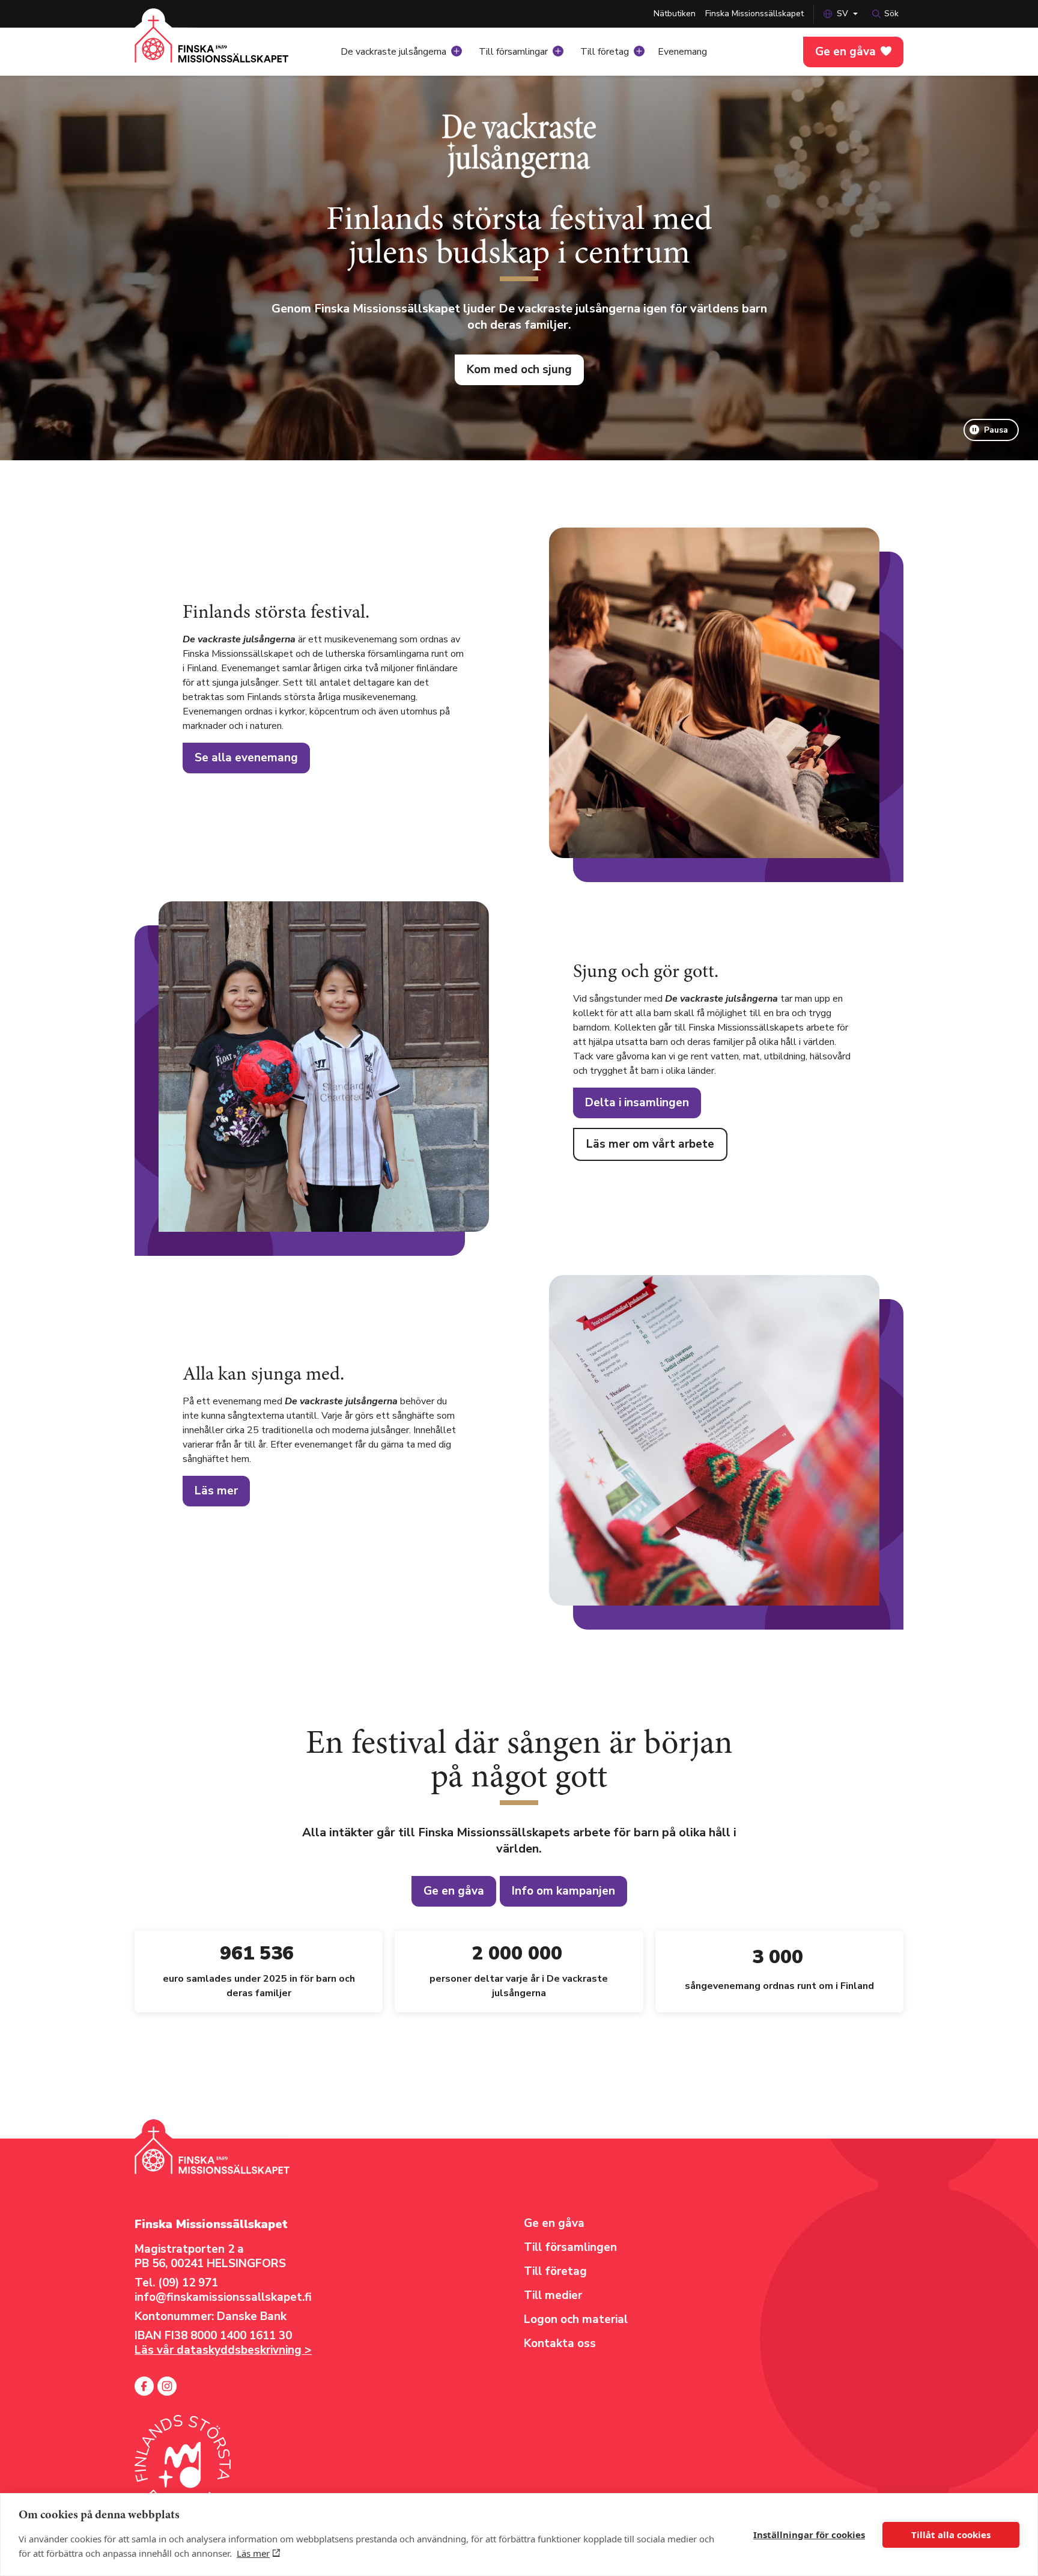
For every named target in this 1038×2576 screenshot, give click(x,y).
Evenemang (682, 52)
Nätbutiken (675, 14)
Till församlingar (513, 52)
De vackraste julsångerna (393, 52)
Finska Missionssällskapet (754, 14)
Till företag (605, 52)
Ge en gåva (845, 52)
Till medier (553, 2295)
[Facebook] (144, 2386)
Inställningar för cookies (809, 2535)
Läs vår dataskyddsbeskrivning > (223, 2350)
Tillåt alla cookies (951, 2535)
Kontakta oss (560, 2343)
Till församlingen (570, 2247)
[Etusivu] (212, 48)
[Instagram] (167, 2386)
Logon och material (576, 2319)
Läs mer (253, 2553)
